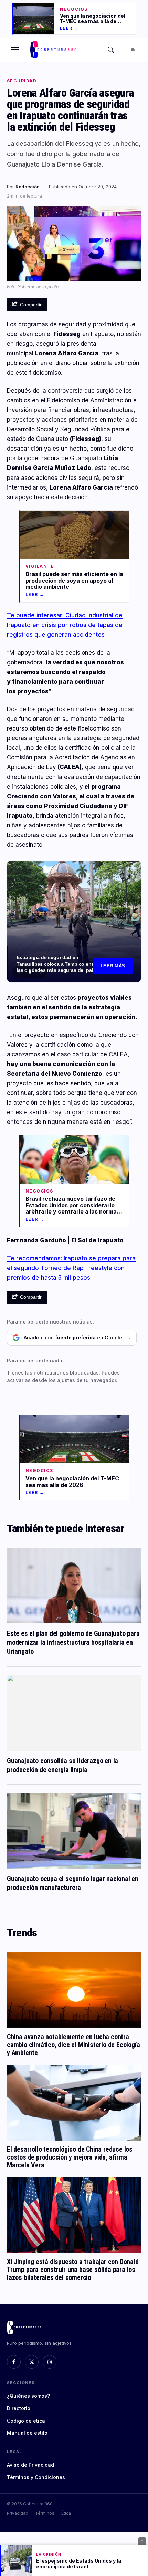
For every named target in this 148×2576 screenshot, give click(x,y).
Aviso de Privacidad (30, 2465)
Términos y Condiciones (36, 2477)
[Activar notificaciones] (133, 50)
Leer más (113, 966)
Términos (45, 2513)
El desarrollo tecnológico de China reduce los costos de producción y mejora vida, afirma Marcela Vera (70, 2157)
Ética (66, 2513)
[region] (74, 921)
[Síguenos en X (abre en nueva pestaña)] (32, 2362)
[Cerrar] (142, 2541)
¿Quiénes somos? (28, 2396)
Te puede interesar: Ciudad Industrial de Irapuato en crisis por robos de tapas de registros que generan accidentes (65, 625)
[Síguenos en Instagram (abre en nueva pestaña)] (50, 2362)
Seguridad (22, 81)
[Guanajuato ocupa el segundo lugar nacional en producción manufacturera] (74, 1831)
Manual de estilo (27, 2433)
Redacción (28, 187)
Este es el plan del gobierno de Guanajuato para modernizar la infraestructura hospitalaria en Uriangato (73, 1642)
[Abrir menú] (15, 50)
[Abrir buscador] (111, 50)
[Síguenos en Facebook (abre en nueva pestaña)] (14, 2362)
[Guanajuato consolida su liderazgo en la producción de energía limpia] (74, 1713)
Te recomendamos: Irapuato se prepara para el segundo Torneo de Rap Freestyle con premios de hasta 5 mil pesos (71, 1268)
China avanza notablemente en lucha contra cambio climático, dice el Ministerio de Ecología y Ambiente (73, 2045)
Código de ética (26, 2421)
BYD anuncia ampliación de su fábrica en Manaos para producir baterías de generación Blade (54, 967)
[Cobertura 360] (54, 50)
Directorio (19, 2408)
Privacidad (18, 2513)
